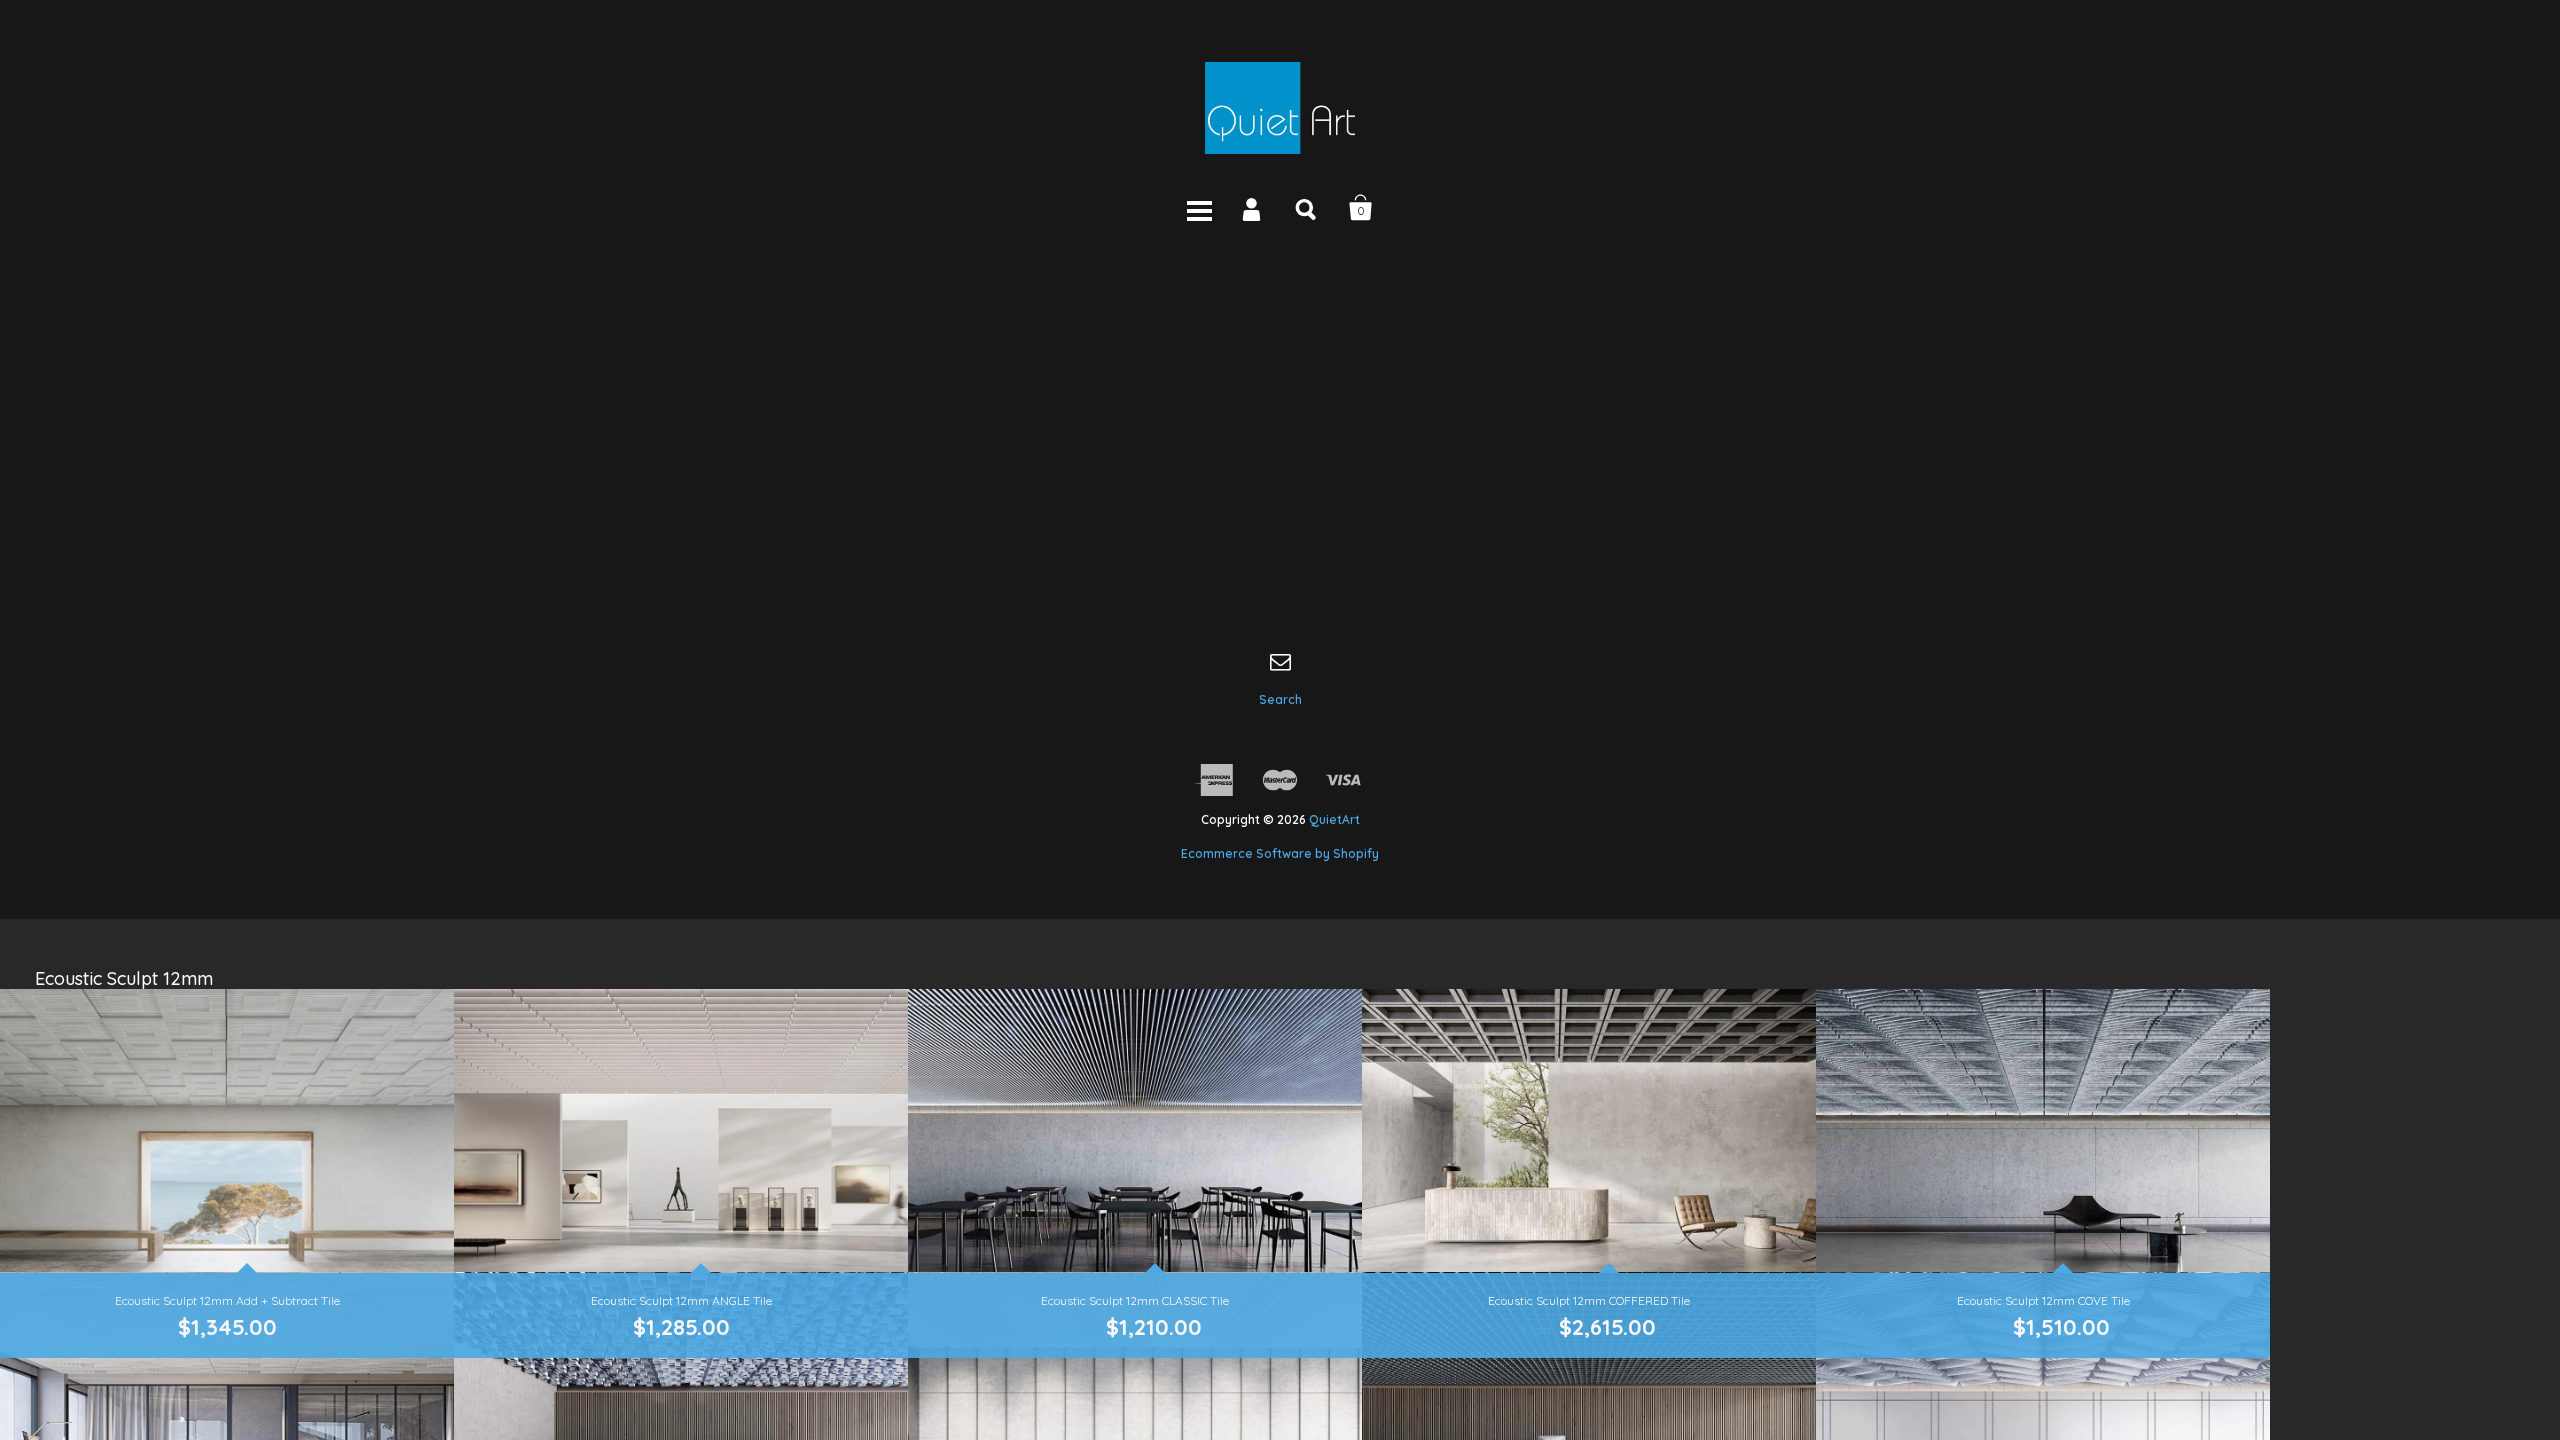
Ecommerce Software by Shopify (1280, 853)
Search (1307, 208)
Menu (1199, 208)
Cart (1361, 208)
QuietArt (1334, 819)
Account (1253, 208)
